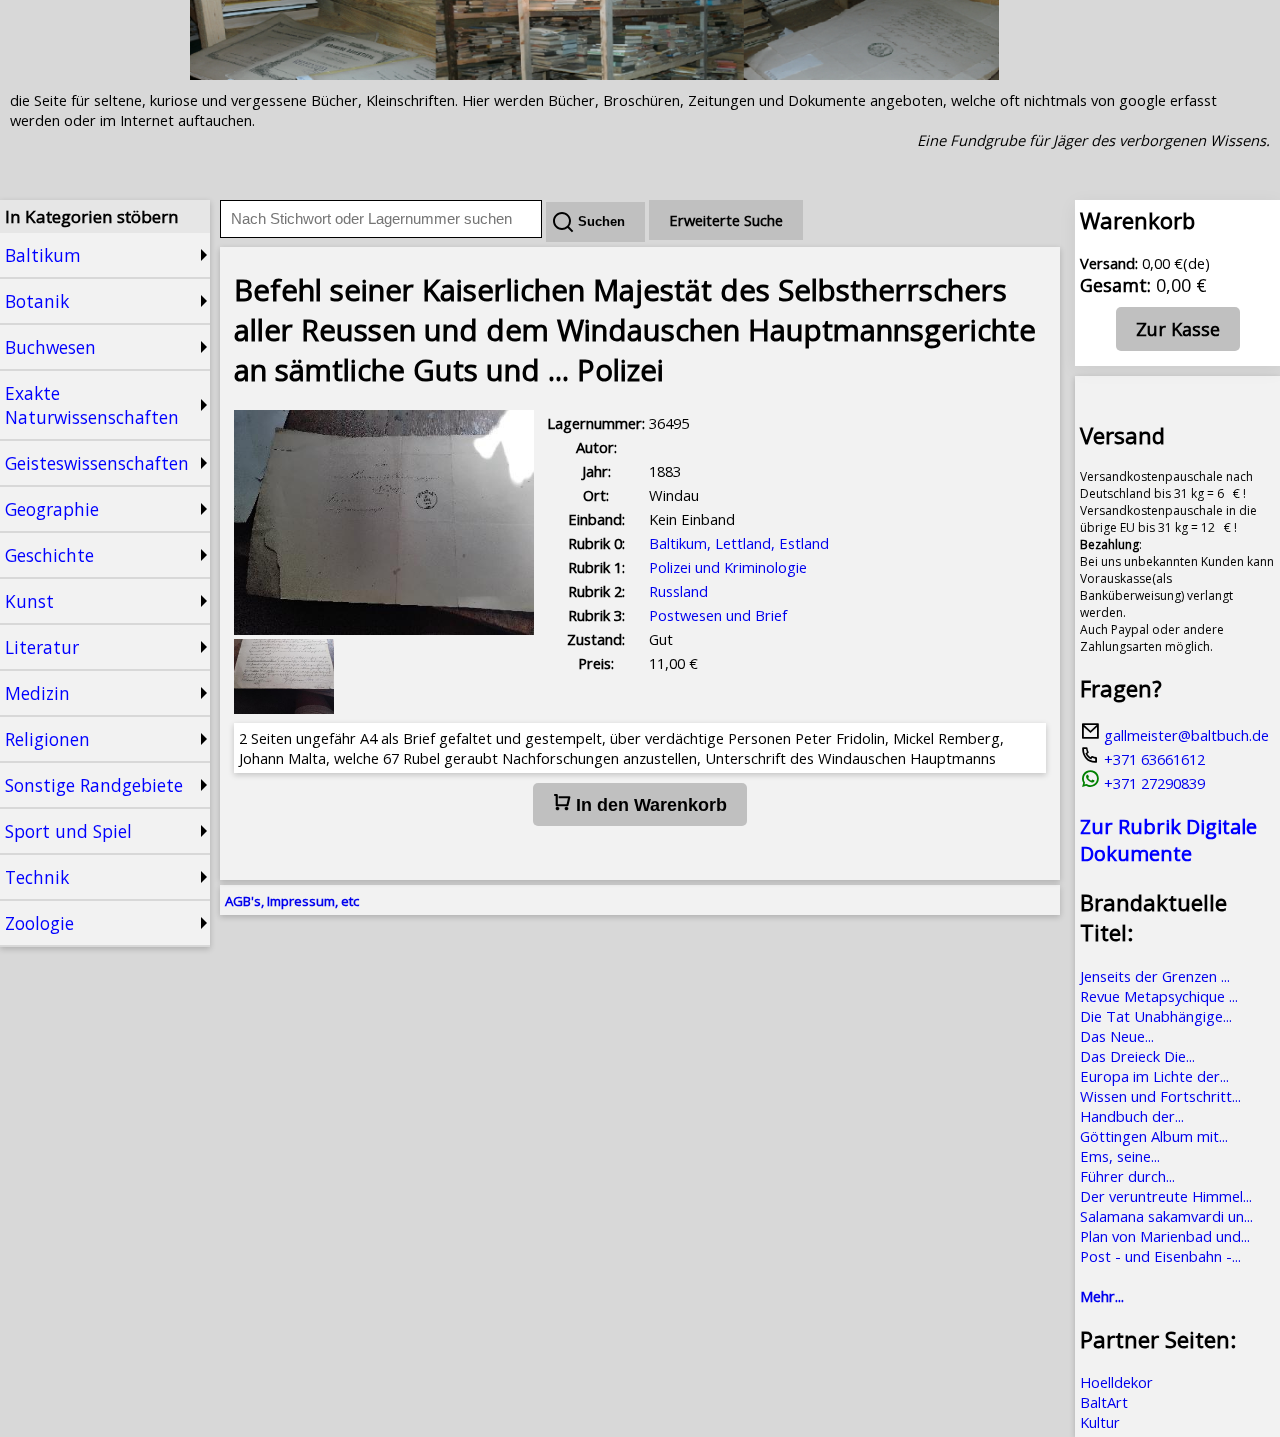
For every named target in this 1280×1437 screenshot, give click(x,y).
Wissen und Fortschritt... (1160, 1096)
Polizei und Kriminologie (728, 567)
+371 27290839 (1152, 783)
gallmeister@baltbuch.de (1184, 735)
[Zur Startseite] (594, 74)
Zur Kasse (1178, 329)
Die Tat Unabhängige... (1156, 1016)
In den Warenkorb (649, 805)
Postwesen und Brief (718, 615)
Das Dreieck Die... (1137, 1056)
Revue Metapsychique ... (1159, 996)
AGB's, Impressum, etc (292, 901)
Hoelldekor (1116, 1382)
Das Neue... (1117, 1036)
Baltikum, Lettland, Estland (739, 543)
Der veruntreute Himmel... (1166, 1196)
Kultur (1100, 1422)
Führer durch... (1127, 1176)
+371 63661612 (1152, 759)
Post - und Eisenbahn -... (1160, 1256)
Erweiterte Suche (726, 220)
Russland (678, 591)
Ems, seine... (1120, 1156)
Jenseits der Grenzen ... (1155, 976)
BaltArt (1104, 1402)
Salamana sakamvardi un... (1166, 1216)
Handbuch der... (1132, 1116)
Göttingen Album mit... (1154, 1136)
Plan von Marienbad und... (1165, 1236)
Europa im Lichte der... (1154, 1076)
